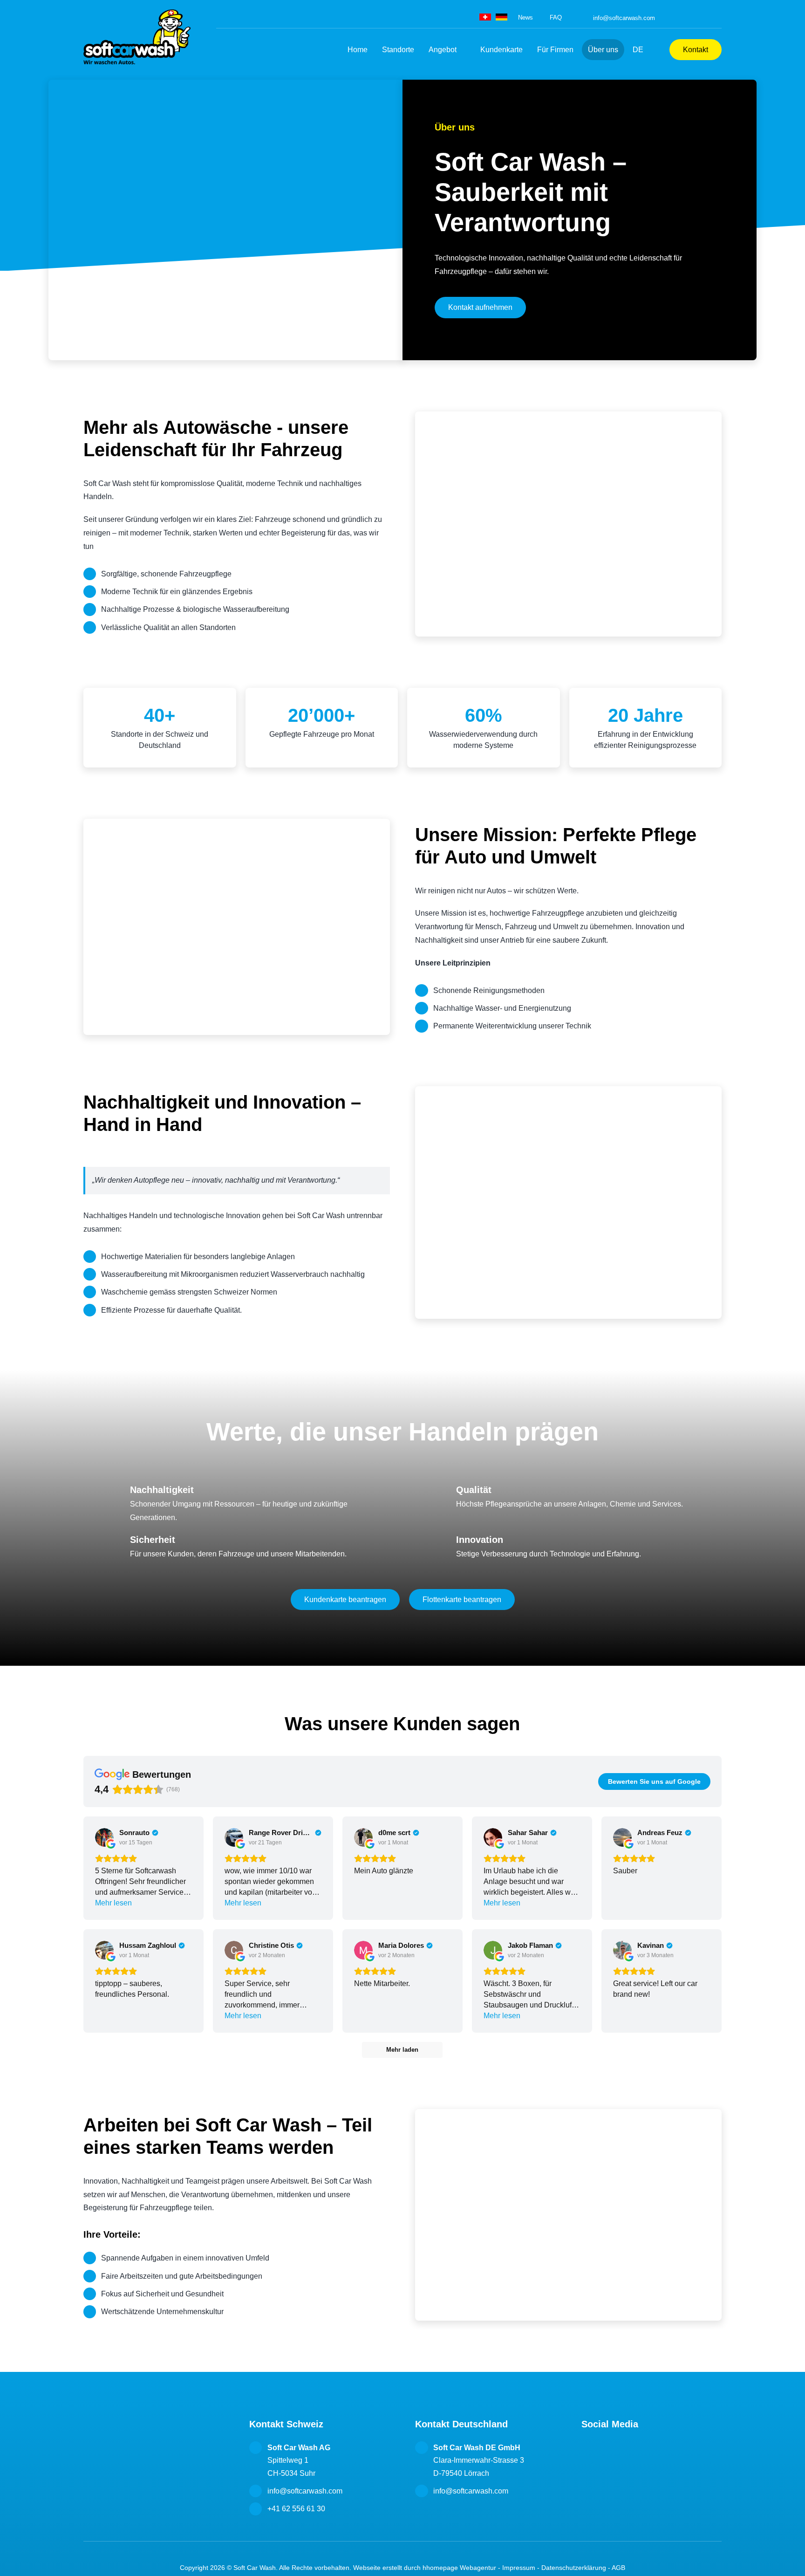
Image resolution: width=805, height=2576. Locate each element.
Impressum (519, 2568)
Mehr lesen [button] (113, 1903)
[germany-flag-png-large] (501, 17)
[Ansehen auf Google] (104, 1837)
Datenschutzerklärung (574, 2568)
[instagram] (691, 18)
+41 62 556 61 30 (296, 2509)
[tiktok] (705, 18)
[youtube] (719, 18)
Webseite (367, 2568)
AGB (618, 2568)
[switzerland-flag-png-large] (485, 17)
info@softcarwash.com (624, 18)
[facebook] (677, 18)
